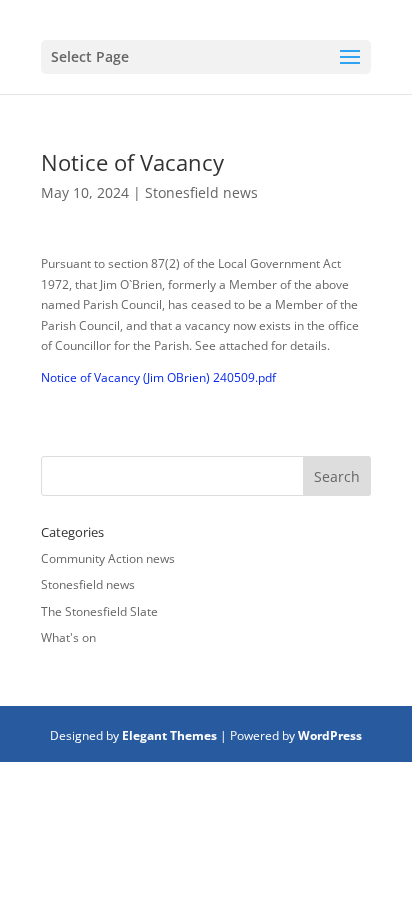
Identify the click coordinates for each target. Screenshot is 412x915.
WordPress (330, 735)
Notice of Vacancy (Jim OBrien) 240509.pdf (158, 377)
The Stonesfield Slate (99, 611)
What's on (68, 637)
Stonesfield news (201, 192)
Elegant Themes (169, 735)
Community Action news (108, 558)
